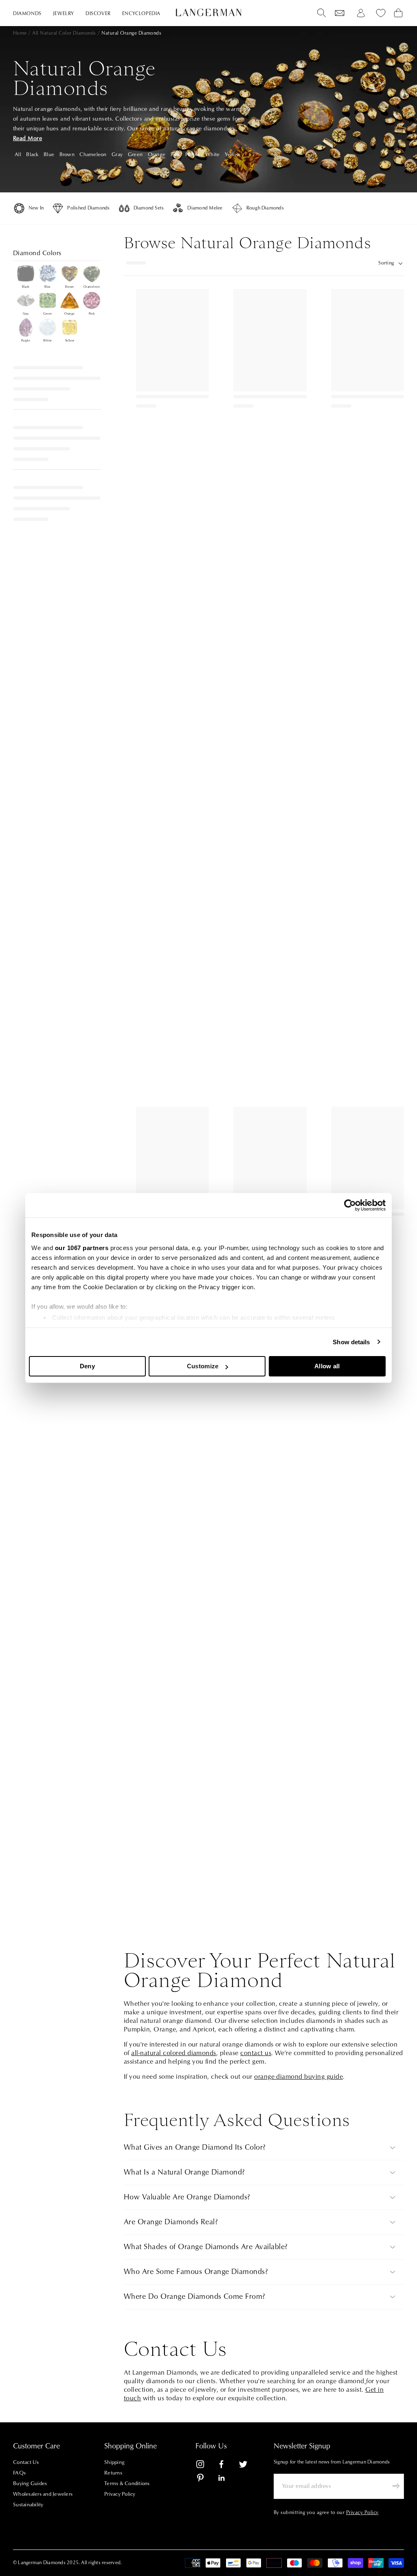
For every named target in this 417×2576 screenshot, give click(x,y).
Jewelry (64, 14)
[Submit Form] (396, 2486)
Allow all (327, 1366)
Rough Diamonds (265, 208)
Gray (117, 154)
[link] (205, 2466)
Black (32, 154)
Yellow (233, 154)
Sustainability (28, 2505)
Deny (87, 1366)
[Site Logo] (208, 12)
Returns (113, 2473)
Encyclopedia (141, 14)
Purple (193, 154)
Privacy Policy (120, 2494)
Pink (176, 154)
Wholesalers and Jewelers (43, 2494)
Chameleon (93, 154)
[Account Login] (361, 13)
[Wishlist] (340, 13)
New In (36, 208)
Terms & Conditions (127, 2483)
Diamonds (27, 14)
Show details (351, 1342)
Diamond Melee (205, 208)
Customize (203, 1366)
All (18, 154)
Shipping (114, 2462)
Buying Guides (30, 2483)
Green (135, 154)
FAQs (19, 2473)
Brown (67, 154)
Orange (157, 154)
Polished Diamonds (88, 208)
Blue (49, 154)
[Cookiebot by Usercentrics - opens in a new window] (350, 1205)
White (212, 154)
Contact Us (26, 2462)
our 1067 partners (82, 1248)
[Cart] (398, 13)
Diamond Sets (149, 208)
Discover (98, 14)
